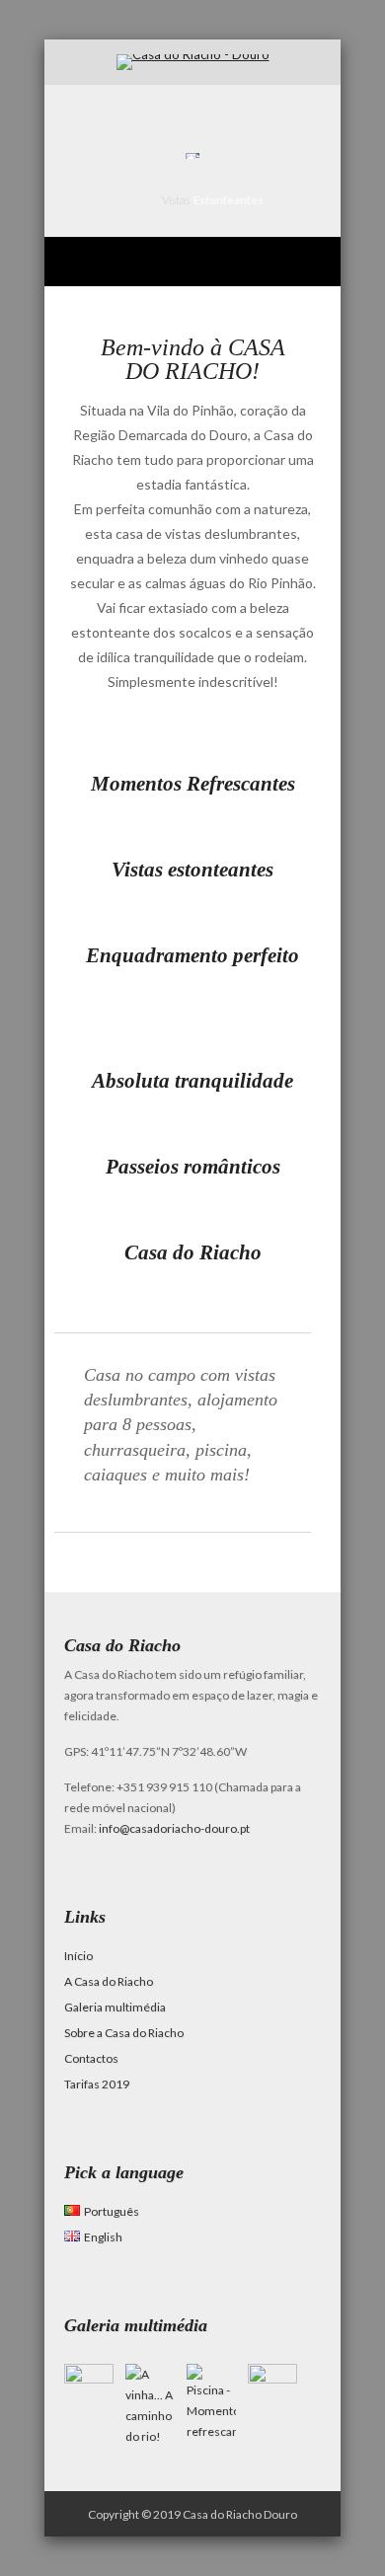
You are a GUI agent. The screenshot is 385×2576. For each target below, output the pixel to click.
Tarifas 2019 (97, 2084)
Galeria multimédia (115, 2007)
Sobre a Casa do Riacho (124, 2033)
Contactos (91, 2058)
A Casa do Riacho (109, 1981)
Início (78, 1956)
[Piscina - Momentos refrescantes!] (211, 2431)
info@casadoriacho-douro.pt (174, 1828)
